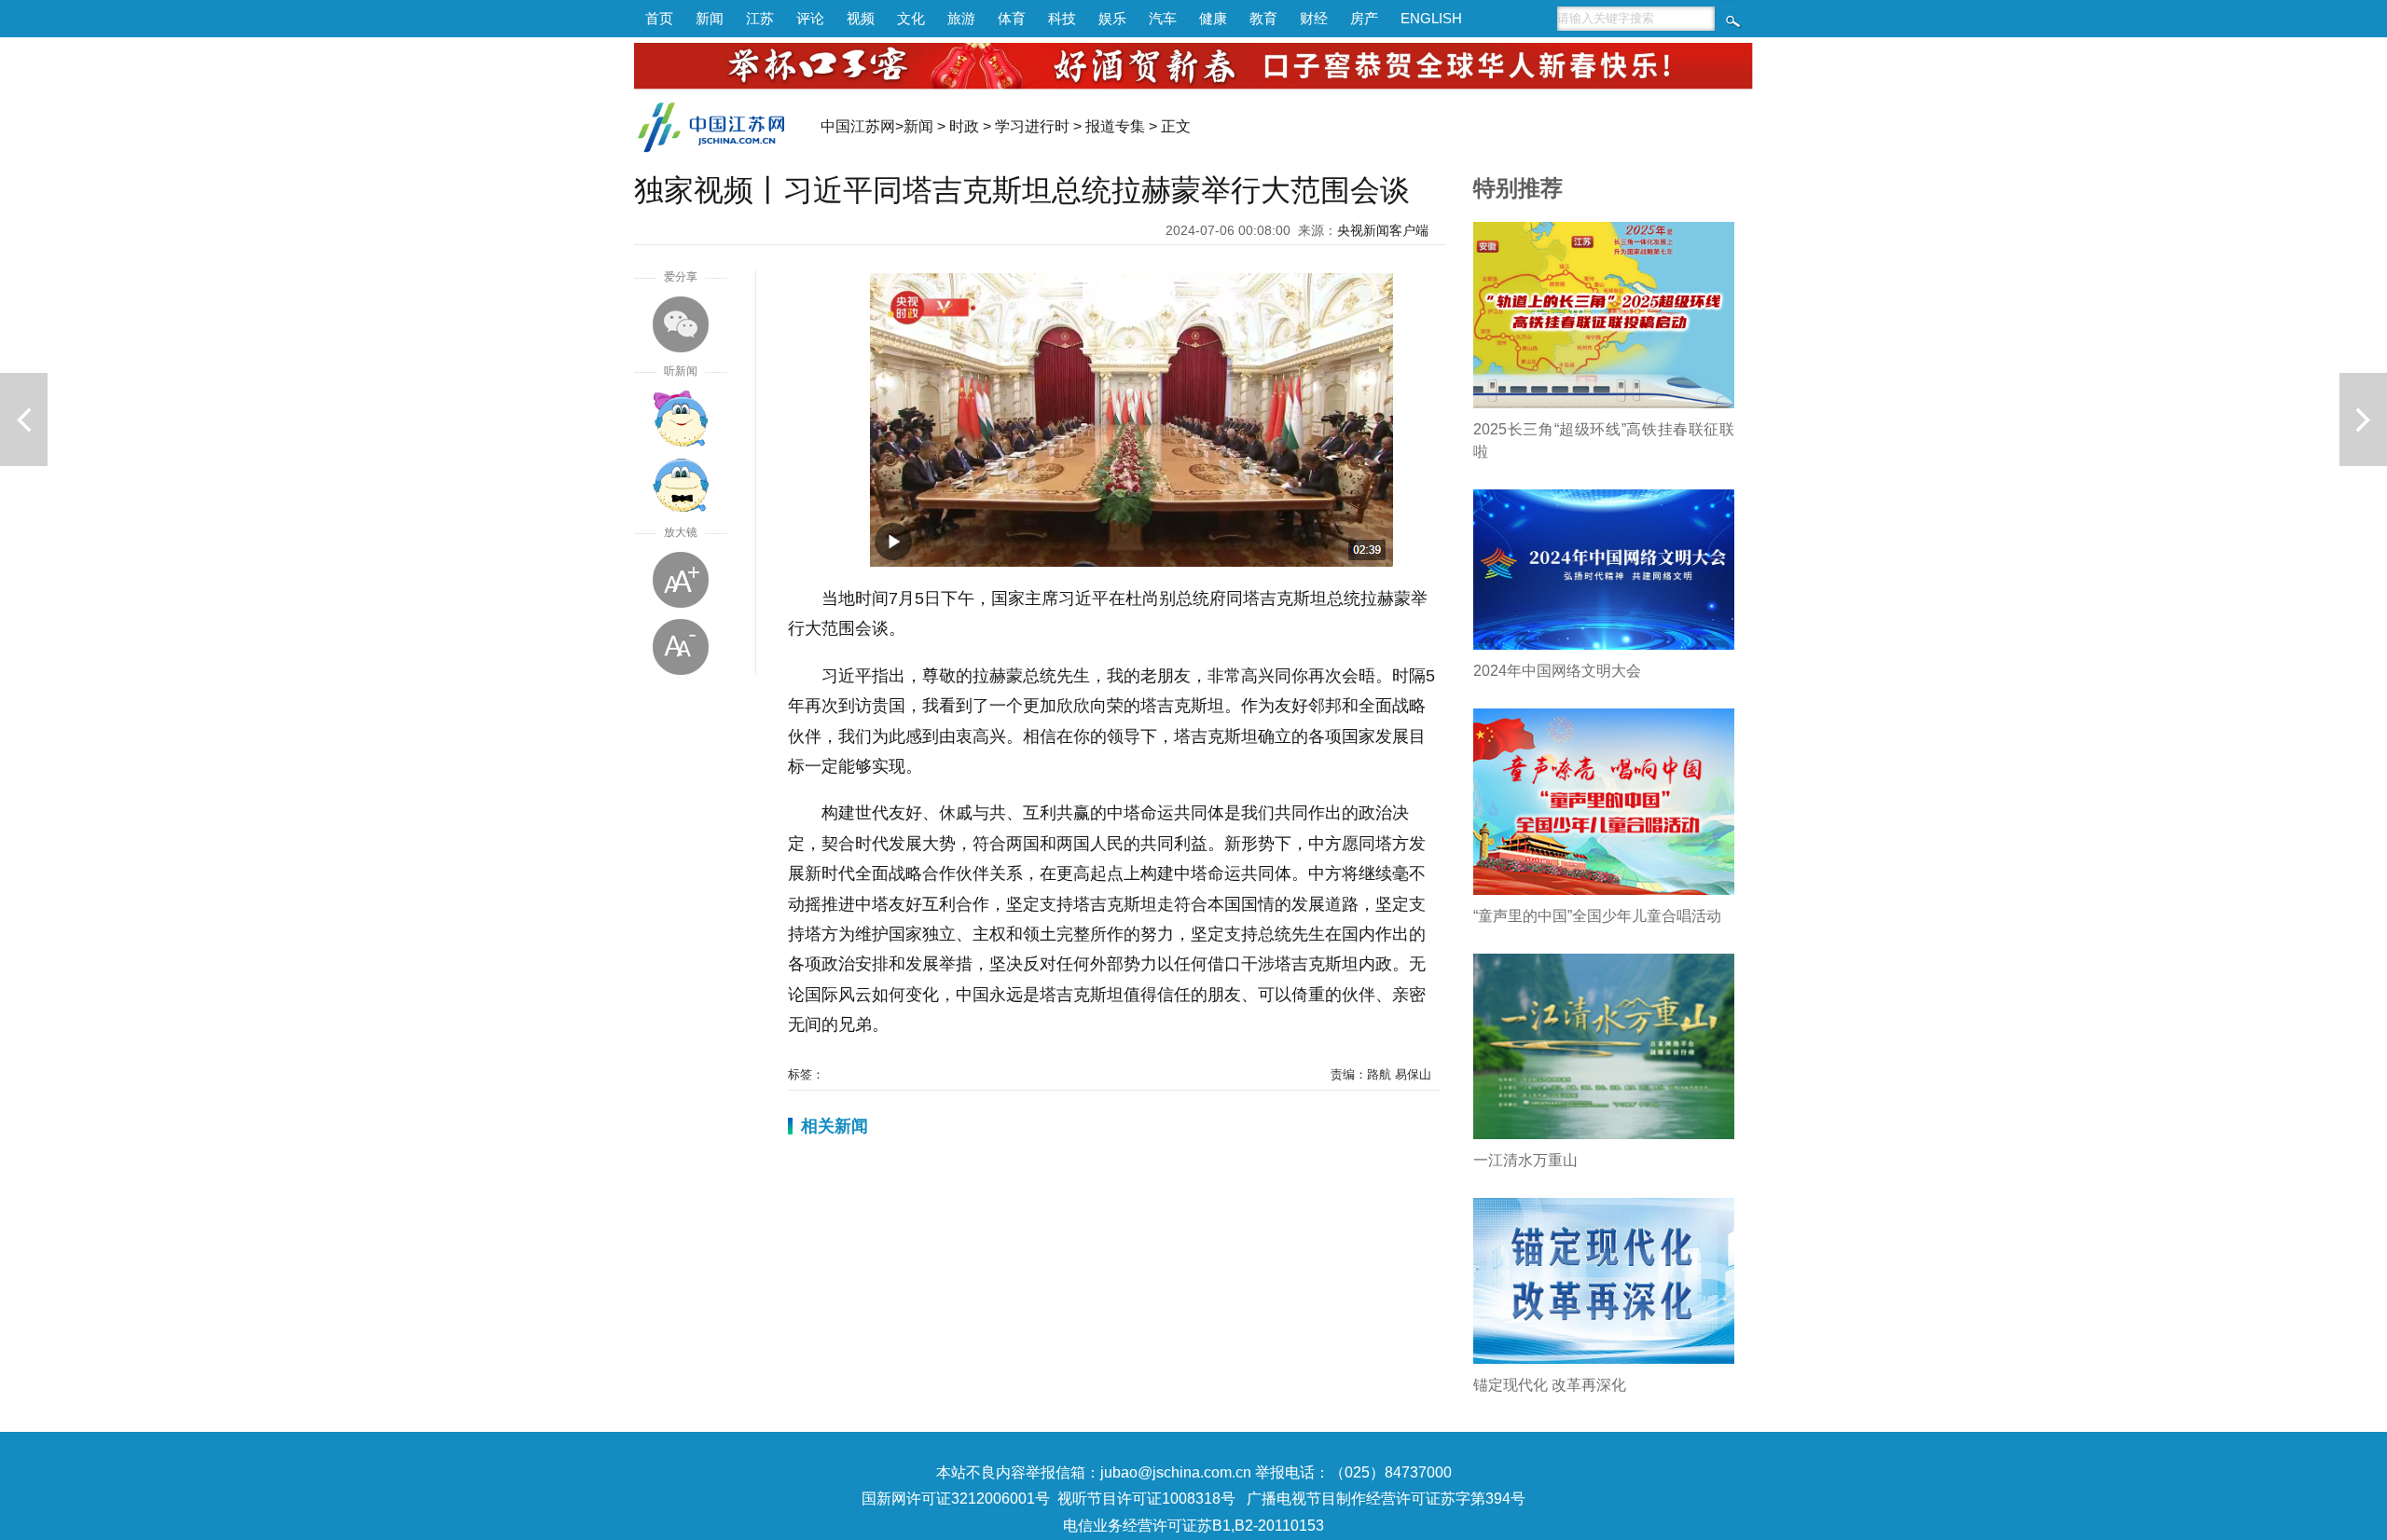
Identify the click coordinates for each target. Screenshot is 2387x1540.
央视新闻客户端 (1383, 230)
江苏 (760, 18)
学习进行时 (1032, 126)
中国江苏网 (858, 126)
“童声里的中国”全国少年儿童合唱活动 (1597, 916)
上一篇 (24, 419)
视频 (861, 18)
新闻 (710, 18)
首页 (659, 18)
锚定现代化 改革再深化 (1550, 1385)
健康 (1213, 18)
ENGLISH (1431, 18)
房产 (1364, 18)
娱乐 (1112, 18)
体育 (1012, 18)
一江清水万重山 (1525, 1160)
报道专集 (1115, 126)
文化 (911, 18)
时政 (964, 126)
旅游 (961, 18)
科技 (1062, 18)
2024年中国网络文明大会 (1557, 671)
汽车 (1163, 18)
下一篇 (2363, 419)
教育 (1263, 18)
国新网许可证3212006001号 (956, 1499)
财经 (1314, 18)
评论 (810, 18)
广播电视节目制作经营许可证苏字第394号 (1386, 1499)
